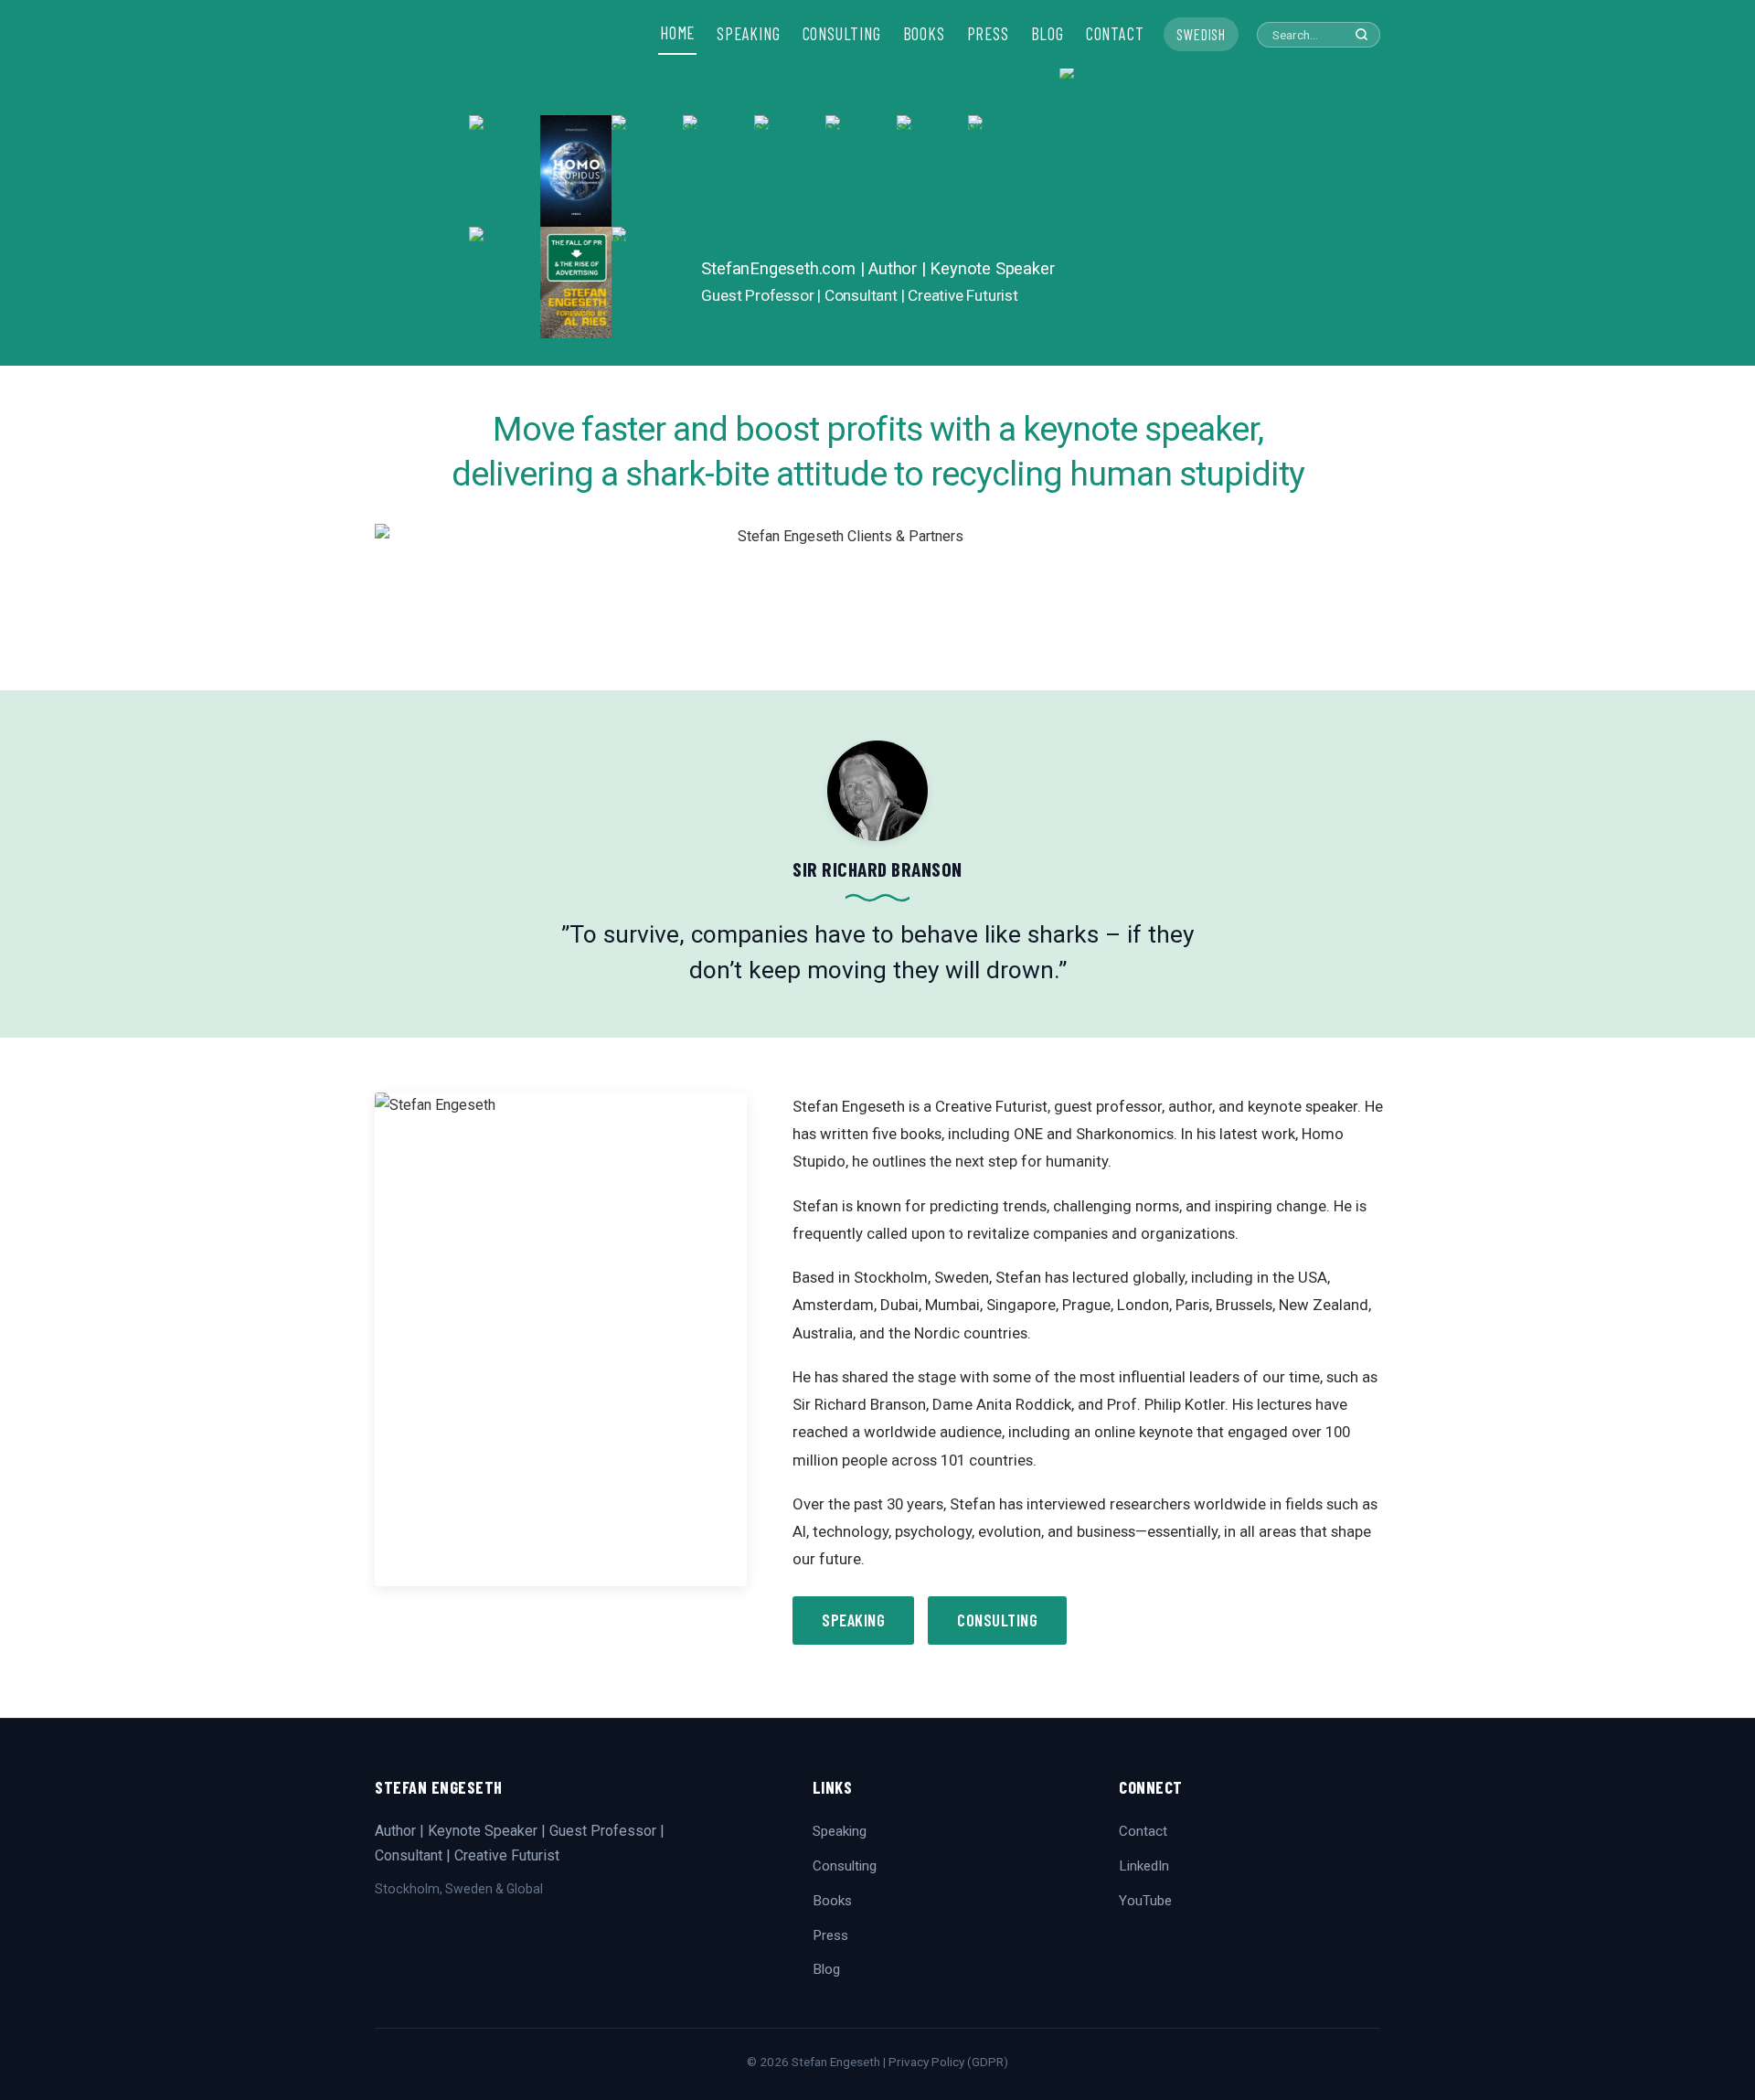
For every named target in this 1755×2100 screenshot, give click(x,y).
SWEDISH (1201, 34)
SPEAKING (748, 34)
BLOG (1048, 34)
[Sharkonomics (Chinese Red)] (861, 171)
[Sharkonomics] (932, 171)
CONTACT (1115, 34)
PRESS (988, 34)
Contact (1143, 1831)
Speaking (853, 1620)
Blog (826, 1969)
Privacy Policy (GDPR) (948, 2062)
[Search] (1361, 34)
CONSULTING (842, 34)
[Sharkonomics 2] (647, 171)
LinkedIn (1144, 1866)
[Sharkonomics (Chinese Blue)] (790, 171)
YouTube (1145, 1901)
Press (830, 1935)
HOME (677, 33)
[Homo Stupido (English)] (505, 171)
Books (832, 1901)
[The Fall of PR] (576, 282)
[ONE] (505, 282)
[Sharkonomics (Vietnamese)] (1004, 171)
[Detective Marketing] (647, 282)
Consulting (997, 1620)
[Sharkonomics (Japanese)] (718, 171)
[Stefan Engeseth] (1173, 215)
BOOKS (924, 34)
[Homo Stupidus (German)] (576, 171)
